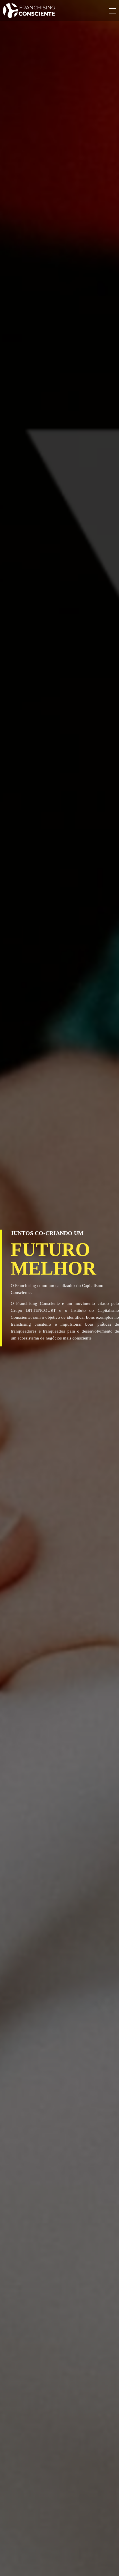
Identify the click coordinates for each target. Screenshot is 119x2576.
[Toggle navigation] (113, 12)
